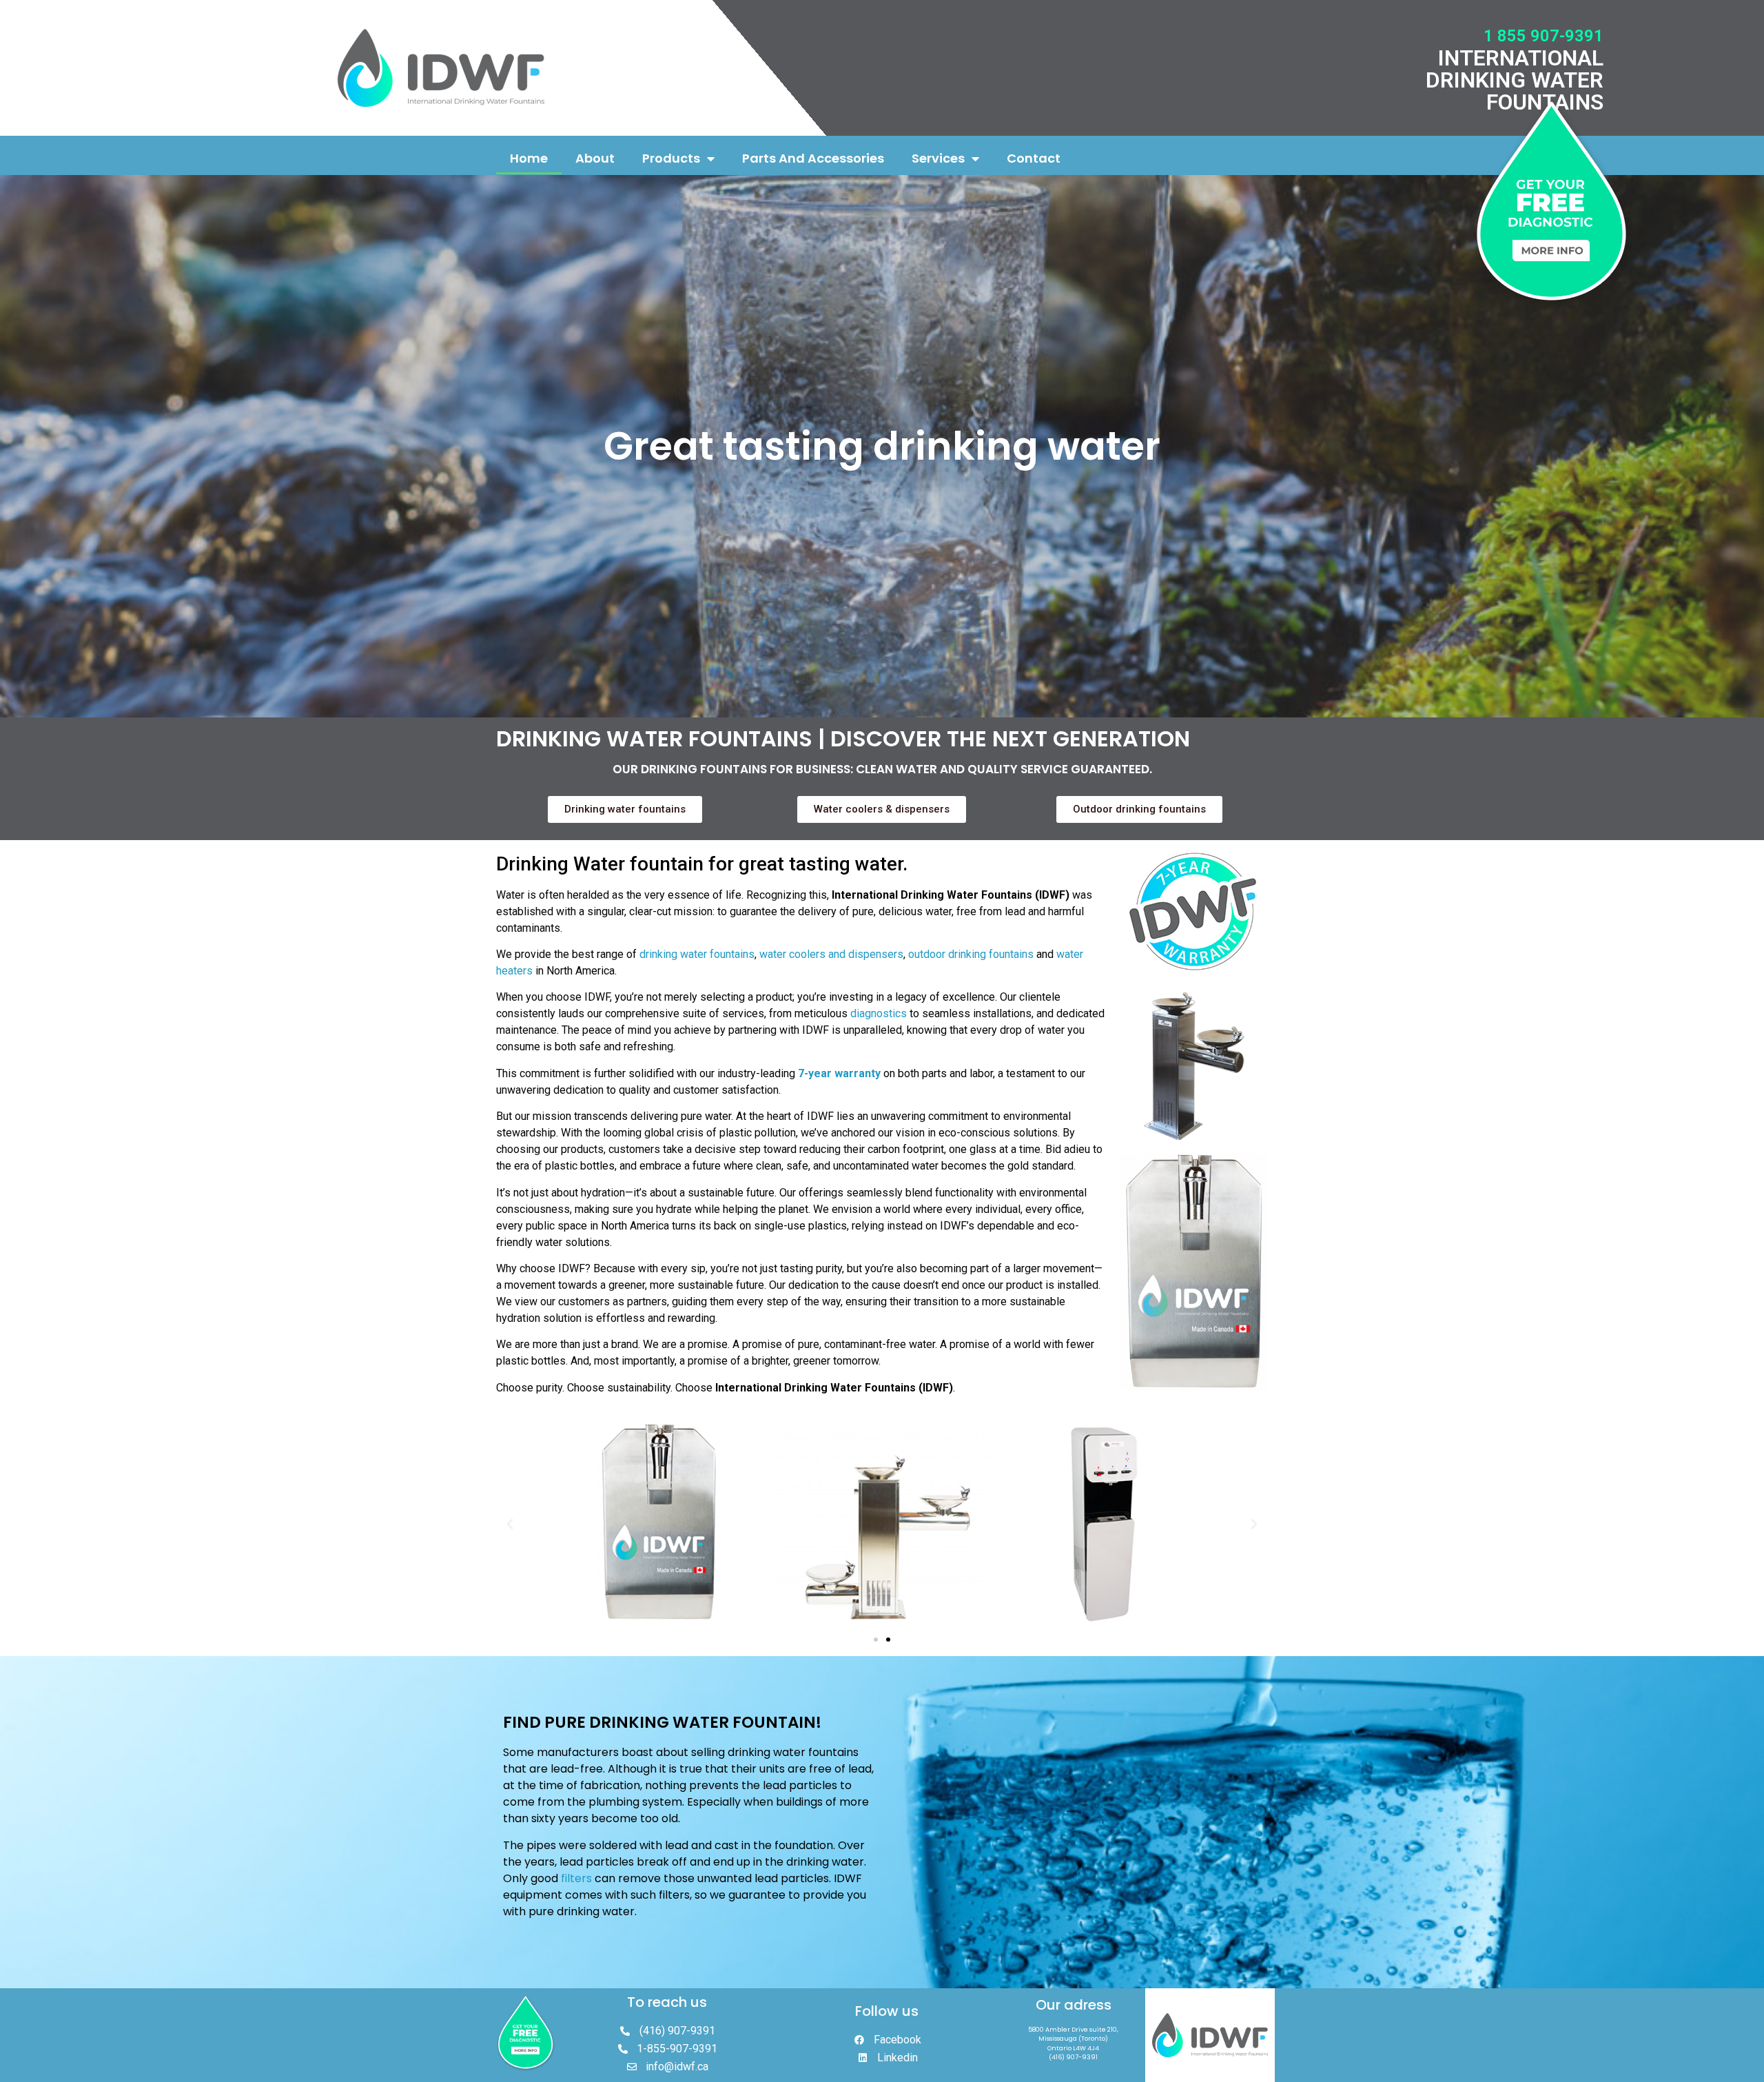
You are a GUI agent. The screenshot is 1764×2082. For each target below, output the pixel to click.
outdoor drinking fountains (971, 954)
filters (576, 1878)
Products (671, 158)
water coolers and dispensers (831, 954)
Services (938, 158)
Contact (1034, 158)
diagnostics (879, 1013)
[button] (876, 1640)
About (595, 158)
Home (529, 158)
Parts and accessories (813, 158)
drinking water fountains (697, 954)
